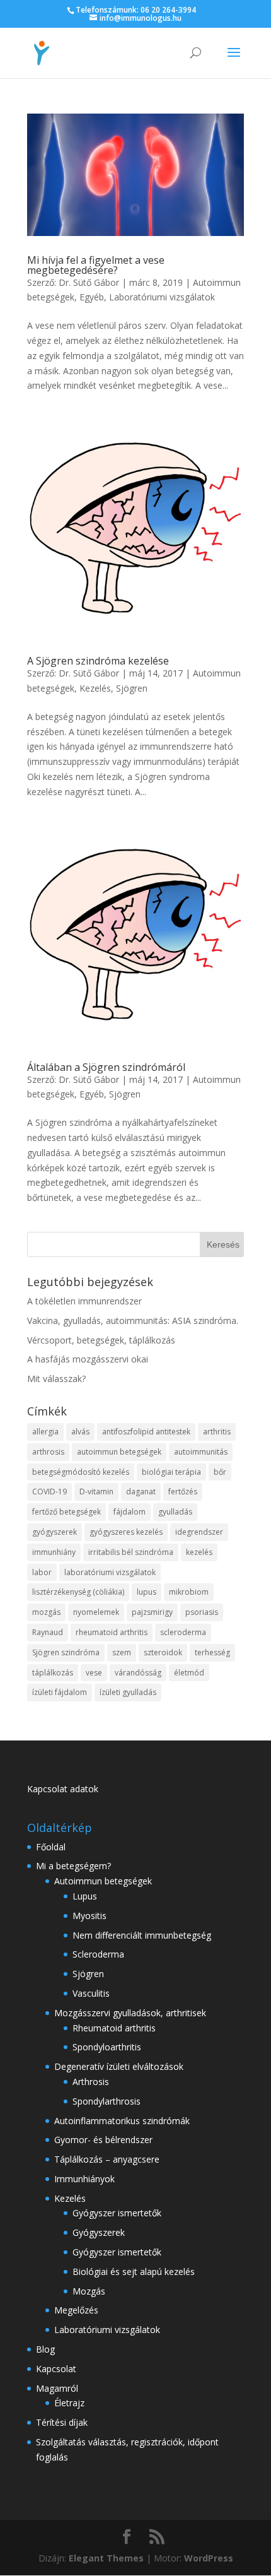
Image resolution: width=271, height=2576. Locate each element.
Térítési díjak (62, 2422)
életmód (189, 1673)
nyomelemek (96, 1612)
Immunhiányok (84, 2179)
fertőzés (183, 1492)
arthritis (217, 1432)
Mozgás (89, 2291)
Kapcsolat (56, 2369)
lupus (147, 1592)
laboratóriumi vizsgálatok (110, 1572)
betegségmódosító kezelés (81, 1472)
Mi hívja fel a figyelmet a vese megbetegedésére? (96, 265)
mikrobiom (189, 1592)
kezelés (199, 1552)
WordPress (209, 2558)
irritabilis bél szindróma (131, 1552)
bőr (220, 1472)
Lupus (85, 1896)
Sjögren (132, 688)
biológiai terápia (171, 1472)
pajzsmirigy (152, 1612)
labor (42, 1572)
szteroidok (163, 1652)
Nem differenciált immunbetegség (142, 1935)
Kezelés (95, 688)
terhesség (212, 1652)
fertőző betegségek (66, 1512)
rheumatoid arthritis (112, 1632)
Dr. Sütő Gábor (89, 282)
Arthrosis (91, 2082)
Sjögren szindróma (66, 1652)
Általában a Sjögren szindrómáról (106, 1067)
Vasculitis (91, 1993)
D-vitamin (96, 1492)
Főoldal (51, 1847)
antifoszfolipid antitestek (146, 1432)
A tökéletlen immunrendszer (84, 1301)
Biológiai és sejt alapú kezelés (134, 2272)
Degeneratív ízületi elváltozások (119, 2066)
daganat (141, 1492)
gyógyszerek (55, 1532)
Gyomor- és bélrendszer (103, 2140)
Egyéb (92, 297)
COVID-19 (49, 1492)
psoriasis (202, 1612)
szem (122, 1652)
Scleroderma (98, 1954)
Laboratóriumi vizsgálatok (162, 297)
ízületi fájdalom (60, 1692)
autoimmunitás (201, 1452)
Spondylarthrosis (107, 2101)
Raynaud (48, 1632)
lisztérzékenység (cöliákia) (78, 1592)
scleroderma (183, 1632)
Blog (45, 2349)
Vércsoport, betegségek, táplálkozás (101, 1340)
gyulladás (175, 1512)
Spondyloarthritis (107, 2047)
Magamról (57, 2388)
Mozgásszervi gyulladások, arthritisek (130, 2013)
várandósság (138, 1673)
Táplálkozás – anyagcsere (107, 2159)
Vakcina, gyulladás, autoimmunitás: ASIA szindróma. (133, 1320)
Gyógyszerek (99, 2232)
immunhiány (54, 1552)
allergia (45, 1432)
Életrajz (69, 2403)
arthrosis (48, 1452)
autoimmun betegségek (119, 1452)
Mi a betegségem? (73, 1866)
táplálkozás (53, 1673)
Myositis (89, 1916)
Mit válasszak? (56, 1379)
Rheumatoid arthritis (114, 2028)
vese (94, 1673)
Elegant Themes (106, 2558)
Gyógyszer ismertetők (117, 2213)
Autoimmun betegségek (103, 1881)
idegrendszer (199, 1532)
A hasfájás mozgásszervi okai (88, 1359)
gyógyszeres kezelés (126, 1532)
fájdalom (130, 1512)
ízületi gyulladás (128, 1692)
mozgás (46, 1612)
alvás (80, 1432)
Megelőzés (76, 2310)
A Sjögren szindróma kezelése (98, 661)
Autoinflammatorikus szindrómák (122, 2121)
